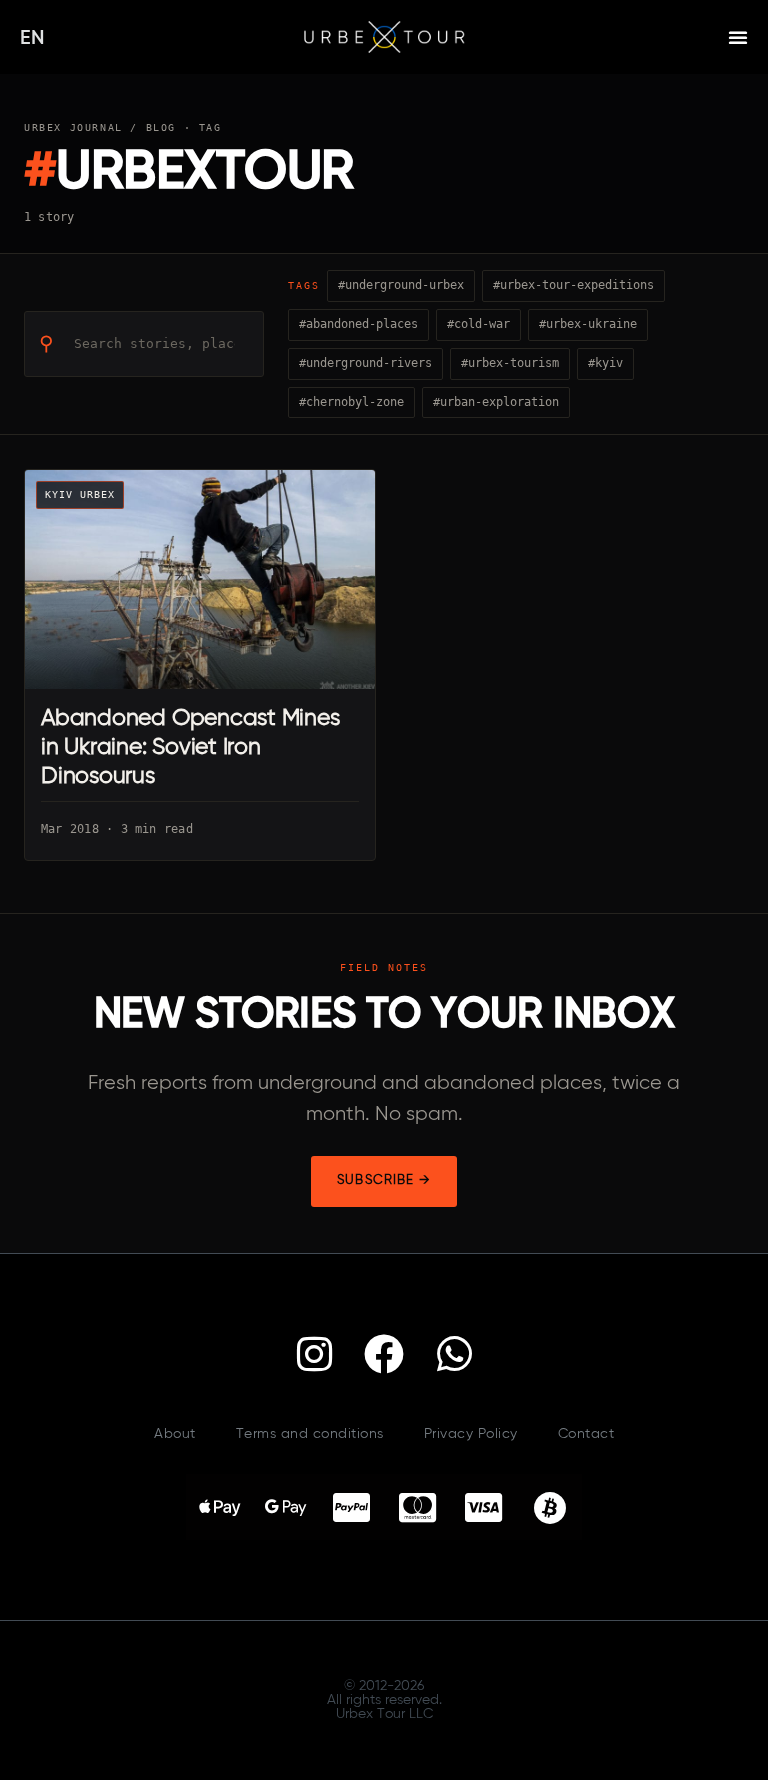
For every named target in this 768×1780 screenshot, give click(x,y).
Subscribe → (384, 1180)
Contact (586, 1434)
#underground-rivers (365, 363)
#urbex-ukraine (588, 324)
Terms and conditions (310, 1434)
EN (32, 39)
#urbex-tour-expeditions (573, 285)
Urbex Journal (73, 127)
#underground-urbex (401, 285)
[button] (738, 37)
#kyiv (605, 363)
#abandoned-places (358, 324)
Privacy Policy (471, 1434)
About (175, 1434)
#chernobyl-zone (351, 402)
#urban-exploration (496, 402)
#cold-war (478, 324)
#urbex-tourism (510, 363)
